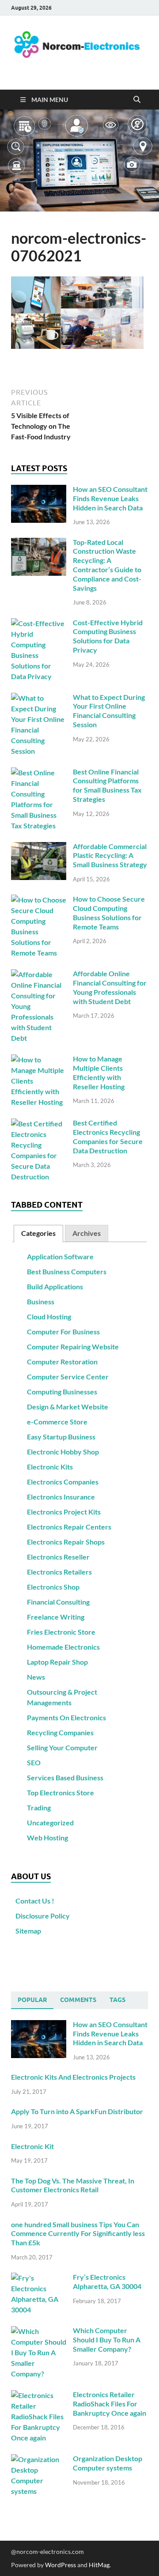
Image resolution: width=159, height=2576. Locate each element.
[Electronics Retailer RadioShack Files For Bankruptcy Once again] (39, 2395)
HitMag (99, 2565)
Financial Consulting (58, 1602)
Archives (87, 1233)
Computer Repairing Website (73, 1347)
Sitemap (28, 1931)
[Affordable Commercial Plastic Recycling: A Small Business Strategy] (39, 847)
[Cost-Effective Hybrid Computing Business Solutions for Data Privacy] (39, 623)
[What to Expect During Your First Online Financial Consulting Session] (39, 698)
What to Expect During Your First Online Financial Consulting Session (109, 711)
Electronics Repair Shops (66, 1542)
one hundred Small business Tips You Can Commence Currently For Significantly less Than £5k (78, 2234)
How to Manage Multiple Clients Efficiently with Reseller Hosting (99, 1072)
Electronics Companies (63, 1482)
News (36, 1677)
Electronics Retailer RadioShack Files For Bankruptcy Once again (110, 2404)
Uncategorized (50, 1822)
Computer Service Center (68, 1377)
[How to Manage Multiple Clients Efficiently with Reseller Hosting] (39, 1059)
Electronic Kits (50, 1467)
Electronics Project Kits (64, 1512)
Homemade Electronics (63, 1647)
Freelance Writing (56, 1617)
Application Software (60, 1256)
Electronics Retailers (59, 1572)
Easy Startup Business (61, 1437)
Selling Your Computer (62, 1747)
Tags (117, 2000)
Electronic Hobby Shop (63, 1452)
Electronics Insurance (61, 1497)
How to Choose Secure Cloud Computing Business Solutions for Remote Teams (109, 912)
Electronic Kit (32, 2146)
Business (41, 1301)
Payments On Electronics (66, 1717)
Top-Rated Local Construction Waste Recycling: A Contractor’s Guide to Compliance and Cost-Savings (107, 565)
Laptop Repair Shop (57, 1662)
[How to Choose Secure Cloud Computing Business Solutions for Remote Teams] (39, 900)
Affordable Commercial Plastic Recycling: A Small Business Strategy (110, 856)
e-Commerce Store (57, 1422)
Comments (78, 2000)
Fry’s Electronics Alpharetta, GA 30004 (107, 2281)
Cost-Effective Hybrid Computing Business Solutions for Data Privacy (108, 636)
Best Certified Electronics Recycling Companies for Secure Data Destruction (108, 1136)
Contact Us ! (35, 1901)
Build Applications (55, 1286)
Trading (39, 1807)
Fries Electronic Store (61, 1632)
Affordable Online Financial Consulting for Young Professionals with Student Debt (110, 987)
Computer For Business (63, 1331)
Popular (32, 2000)
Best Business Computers (67, 1271)
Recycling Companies (60, 1732)
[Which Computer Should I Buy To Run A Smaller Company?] (39, 2331)
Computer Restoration (62, 1362)
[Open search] (137, 100)
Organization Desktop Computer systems (108, 2463)
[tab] (38, 1233)
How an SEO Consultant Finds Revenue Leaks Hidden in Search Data (110, 498)
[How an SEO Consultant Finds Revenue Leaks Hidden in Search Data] (39, 490)
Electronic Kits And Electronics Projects (73, 2077)
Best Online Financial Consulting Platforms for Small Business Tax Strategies (107, 785)
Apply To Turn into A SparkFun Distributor (77, 2111)
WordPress (61, 2565)
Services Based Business (65, 1777)
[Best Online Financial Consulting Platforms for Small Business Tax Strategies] (39, 772)
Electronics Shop (53, 1587)
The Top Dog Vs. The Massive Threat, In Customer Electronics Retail (73, 2185)
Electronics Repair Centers (69, 1527)
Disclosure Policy (43, 1916)
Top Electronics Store (61, 1792)
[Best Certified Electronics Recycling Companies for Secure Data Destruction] (39, 1124)
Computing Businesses (62, 1392)
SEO (34, 1762)
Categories (38, 1233)
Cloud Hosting (49, 1316)
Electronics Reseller (58, 1557)
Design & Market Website (68, 1407)
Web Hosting (47, 1838)
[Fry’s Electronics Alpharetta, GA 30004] (39, 2278)
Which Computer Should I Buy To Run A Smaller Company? (107, 2340)
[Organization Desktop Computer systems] (39, 2459)
